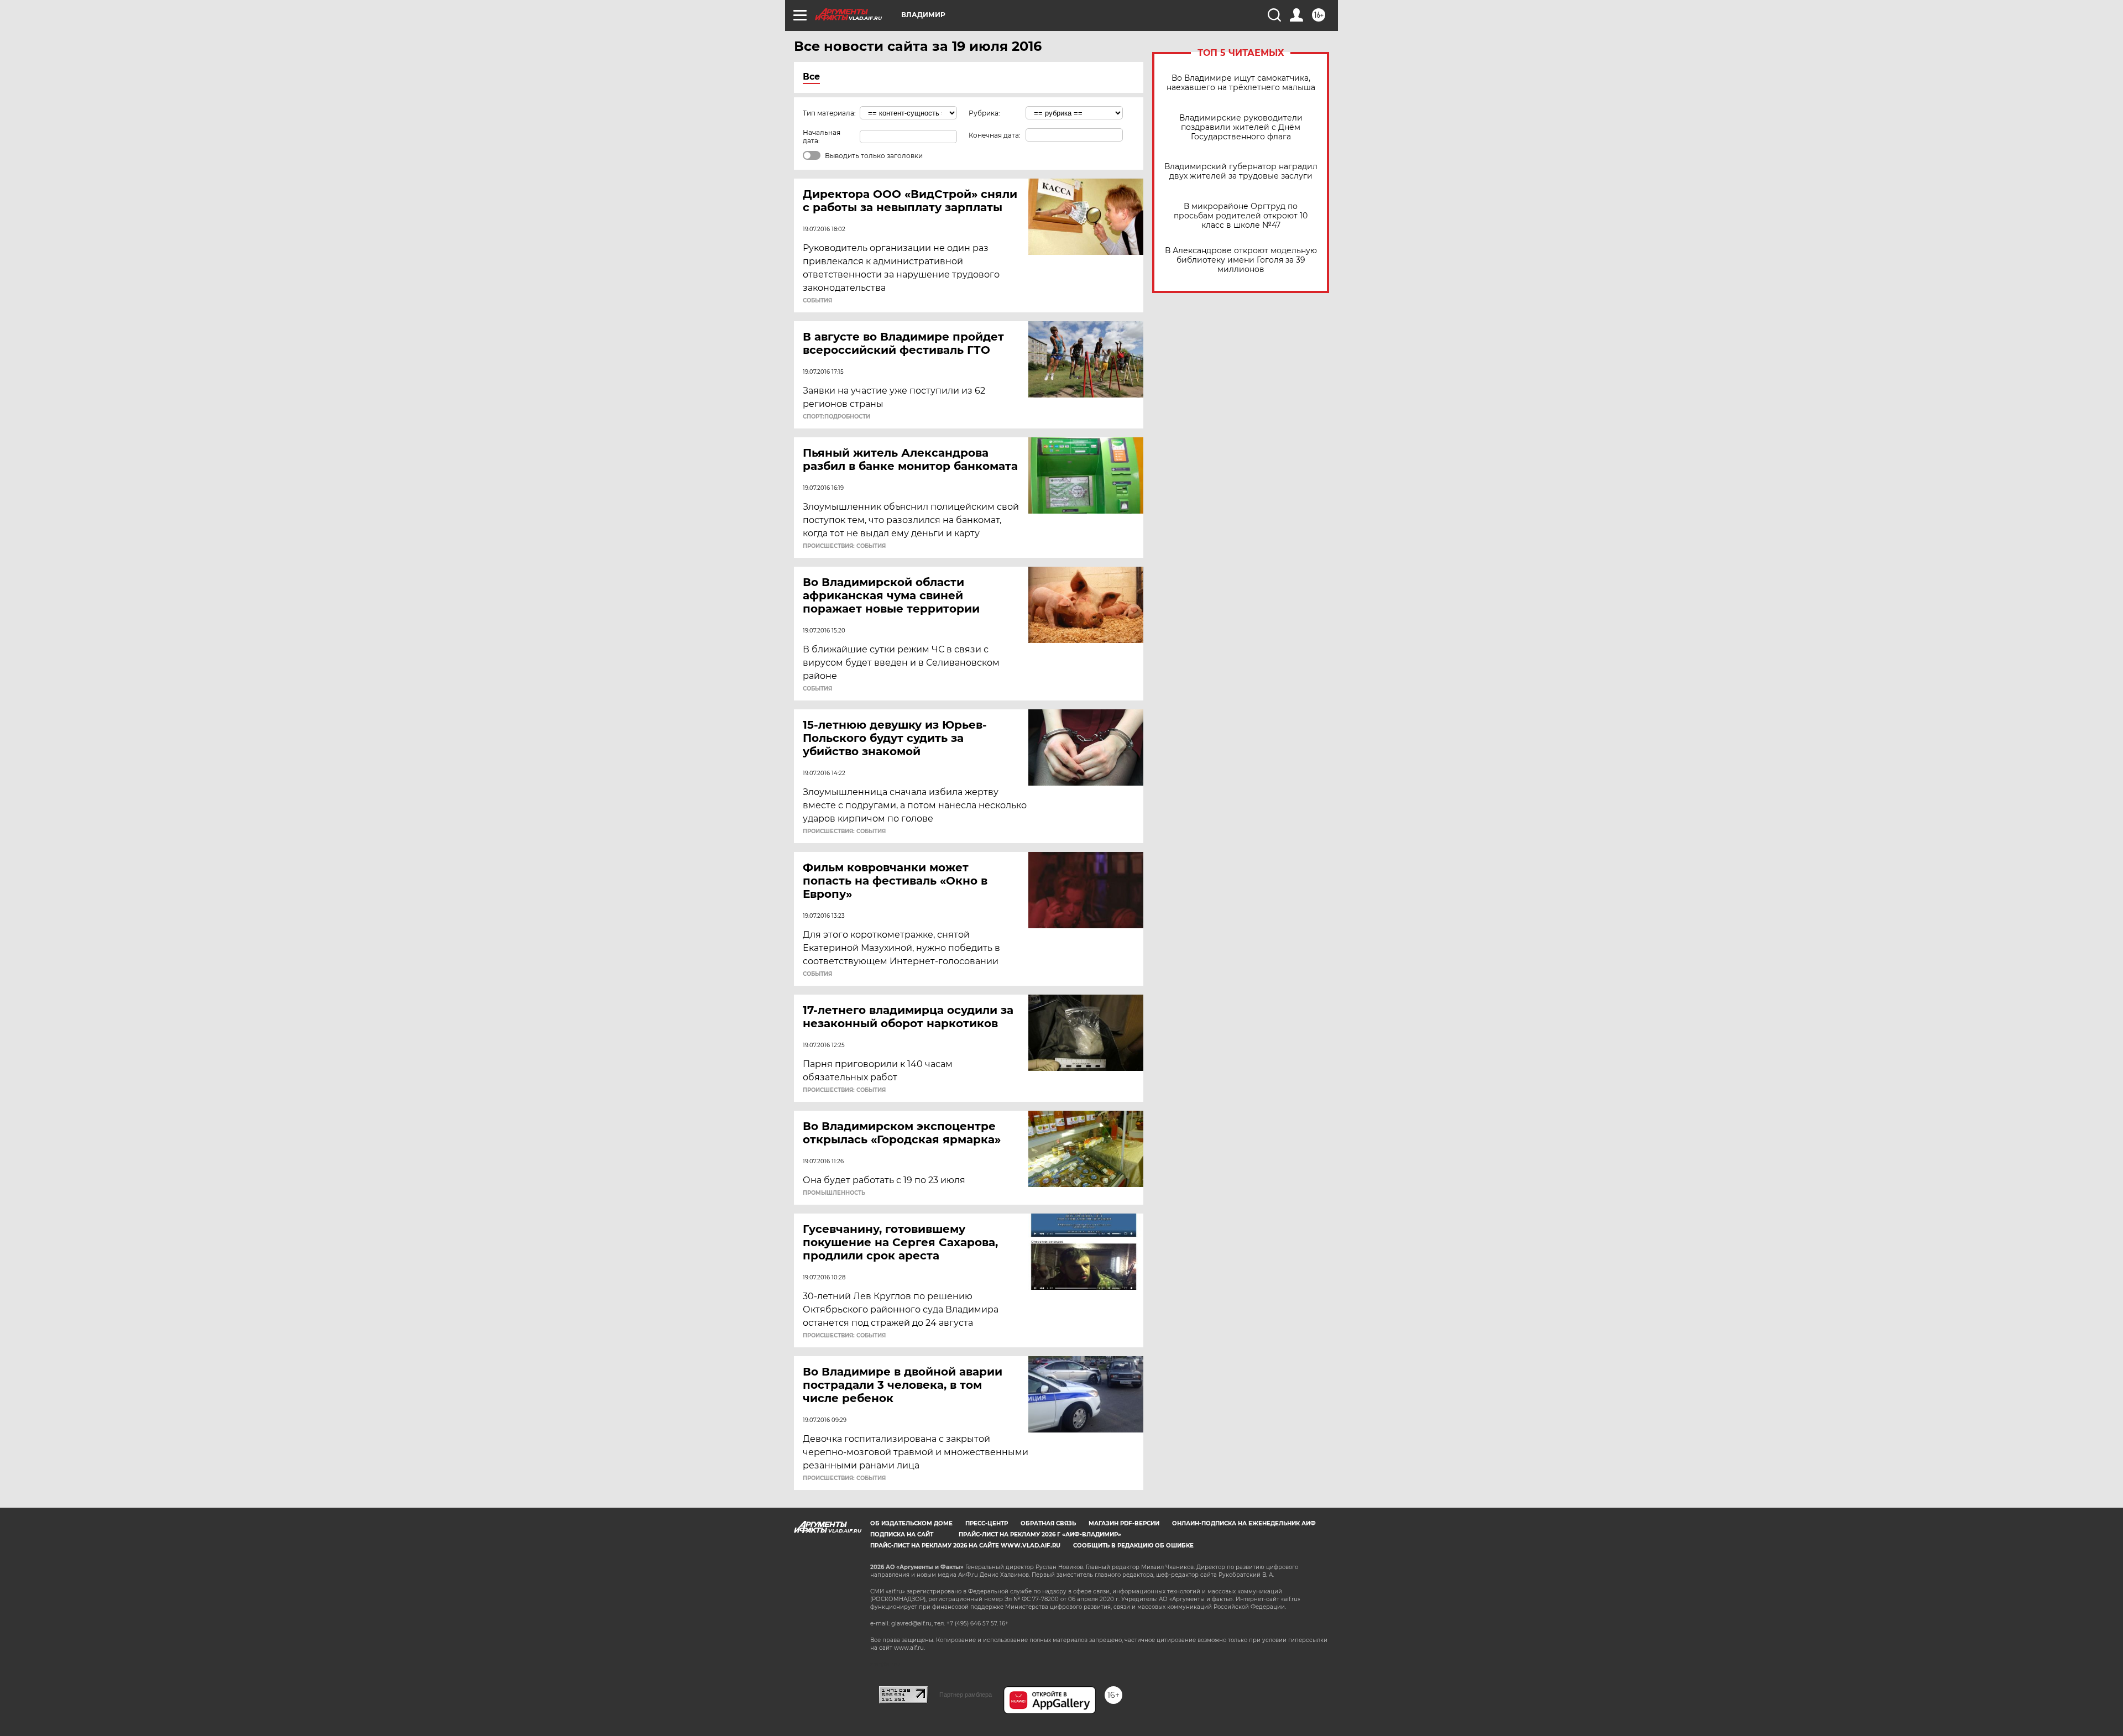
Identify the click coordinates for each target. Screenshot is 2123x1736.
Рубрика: (984, 113)
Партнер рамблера (966, 1695)
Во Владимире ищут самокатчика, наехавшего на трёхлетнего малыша (1241, 83)
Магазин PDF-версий (1124, 1523)
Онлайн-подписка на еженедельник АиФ (1244, 1523)
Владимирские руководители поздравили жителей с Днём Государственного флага (1241, 127)
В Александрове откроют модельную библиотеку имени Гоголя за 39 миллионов (1241, 260)
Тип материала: (829, 113)
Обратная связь (1048, 1523)
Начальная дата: (822, 137)
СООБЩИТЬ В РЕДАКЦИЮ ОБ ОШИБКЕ (1133, 1546)
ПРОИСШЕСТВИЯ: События (844, 546)
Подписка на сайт (902, 1534)
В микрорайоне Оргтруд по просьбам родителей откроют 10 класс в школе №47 (1241, 216)
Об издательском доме (911, 1523)
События (817, 301)
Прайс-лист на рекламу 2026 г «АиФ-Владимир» (1040, 1534)
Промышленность (834, 1193)
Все (811, 77)
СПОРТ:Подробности (836, 417)
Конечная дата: (995, 135)
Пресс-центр (987, 1523)
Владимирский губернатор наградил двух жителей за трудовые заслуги (1241, 171)
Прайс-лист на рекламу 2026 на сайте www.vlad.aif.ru (965, 1546)
